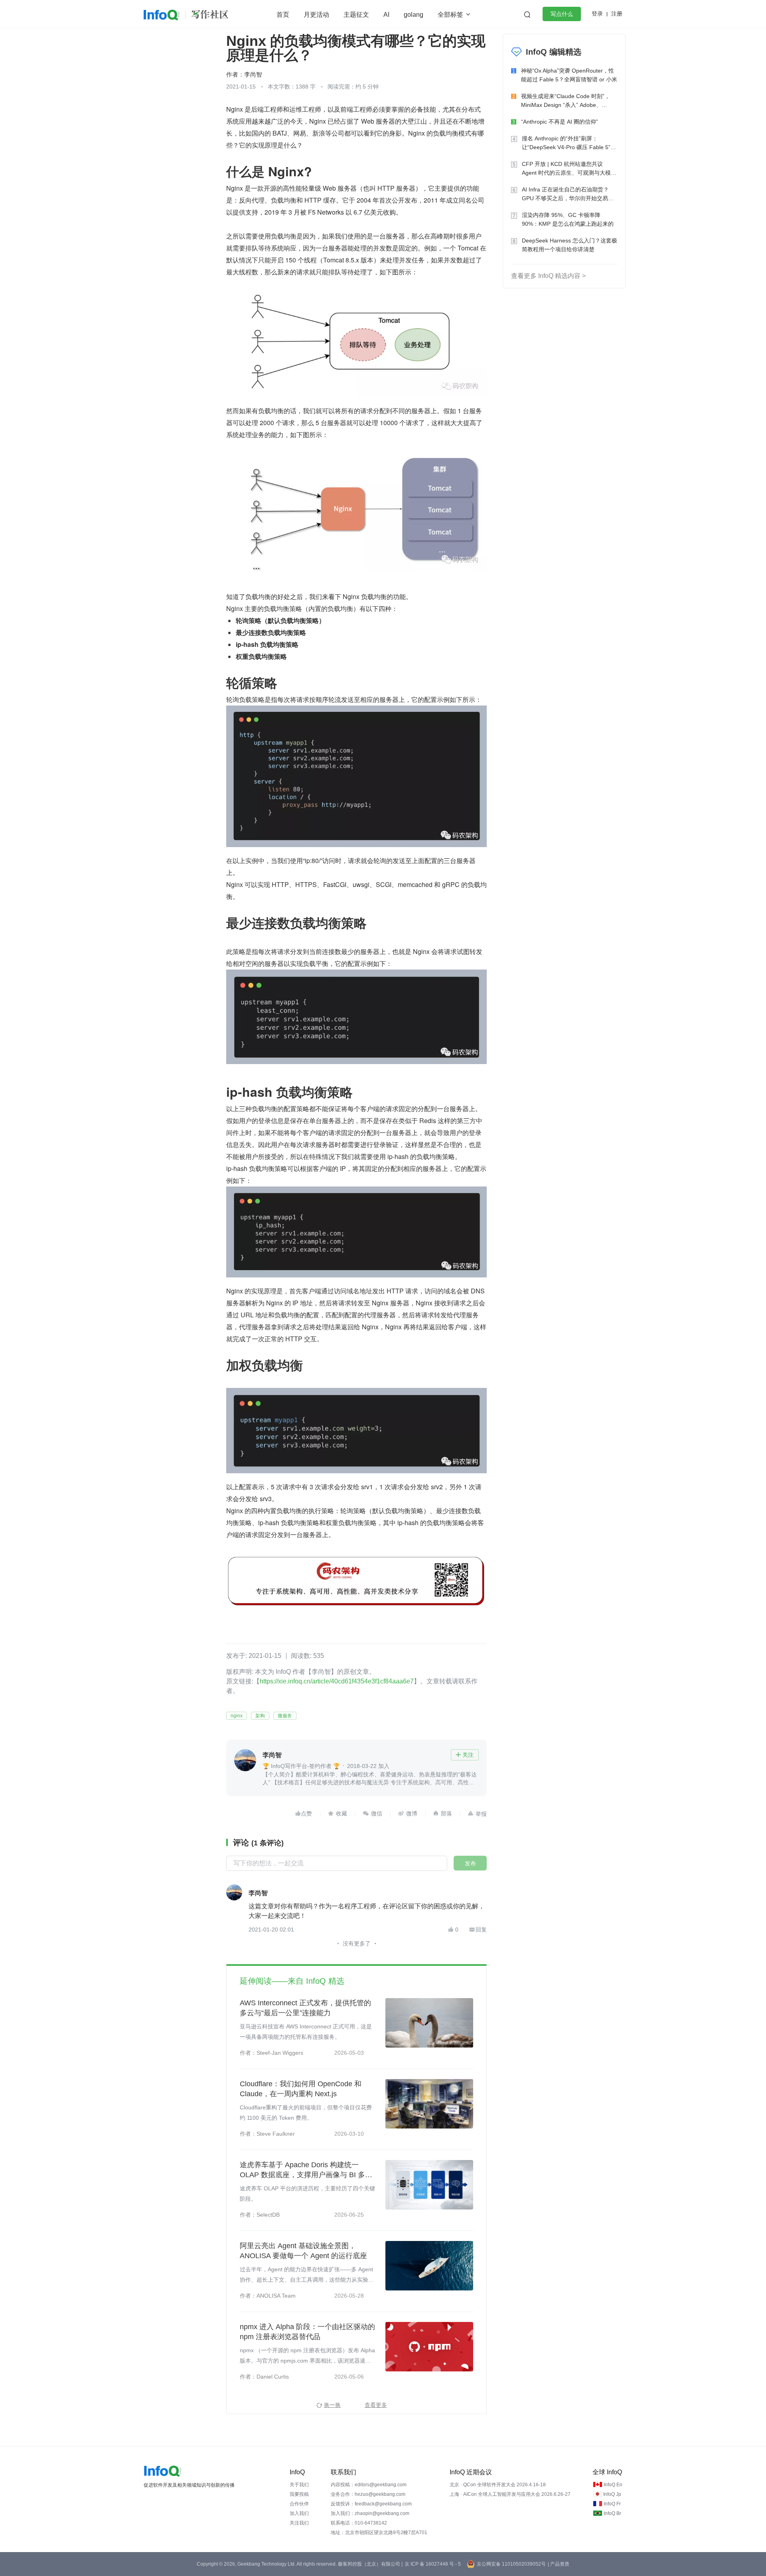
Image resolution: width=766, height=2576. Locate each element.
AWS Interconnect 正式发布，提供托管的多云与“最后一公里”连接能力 (305, 2008)
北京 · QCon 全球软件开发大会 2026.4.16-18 (498, 2485)
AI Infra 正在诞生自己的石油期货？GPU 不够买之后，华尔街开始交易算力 (568, 194)
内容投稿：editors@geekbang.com (369, 2485)
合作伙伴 (299, 2504)
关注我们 (299, 2523)
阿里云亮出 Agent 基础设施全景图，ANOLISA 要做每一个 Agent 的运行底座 (303, 2251)
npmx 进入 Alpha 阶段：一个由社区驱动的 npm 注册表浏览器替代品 (307, 2332)
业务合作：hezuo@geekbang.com (368, 2494)
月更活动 (316, 15)
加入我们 (299, 2513)
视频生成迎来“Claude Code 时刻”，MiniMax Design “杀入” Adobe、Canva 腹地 (566, 101)
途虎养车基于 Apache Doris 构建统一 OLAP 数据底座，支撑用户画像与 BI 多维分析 (306, 2170)
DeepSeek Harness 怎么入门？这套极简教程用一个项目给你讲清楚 (570, 245)
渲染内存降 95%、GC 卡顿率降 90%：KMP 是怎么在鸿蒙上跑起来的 (568, 219)
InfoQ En (613, 2485)
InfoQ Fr (612, 2504)
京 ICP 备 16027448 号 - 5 (433, 2564)
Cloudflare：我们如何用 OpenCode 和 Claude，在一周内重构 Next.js (301, 2089)
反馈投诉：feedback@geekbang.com (371, 2504)
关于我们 (299, 2485)
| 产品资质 (559, 2564)
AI (386, 15)
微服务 (285, 1716)
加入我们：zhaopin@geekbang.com (370, 2513)
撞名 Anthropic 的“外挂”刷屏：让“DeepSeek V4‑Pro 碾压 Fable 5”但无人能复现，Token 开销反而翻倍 (569, 143)
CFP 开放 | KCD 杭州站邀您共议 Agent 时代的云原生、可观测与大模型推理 (569, 169)
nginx (237, 1716)
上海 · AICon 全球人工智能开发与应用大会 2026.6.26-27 (510, 2494)
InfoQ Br (612, 2513)
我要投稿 (299, 2494)
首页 (283, 15)
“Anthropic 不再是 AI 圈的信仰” (560, 122)
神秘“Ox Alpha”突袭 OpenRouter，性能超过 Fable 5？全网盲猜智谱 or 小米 (569, 75)
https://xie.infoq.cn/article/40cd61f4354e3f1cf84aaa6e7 (337, 1681)
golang (414, 15)
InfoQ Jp (612, 2494)
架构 (260, 1716)
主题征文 (356, 15)
